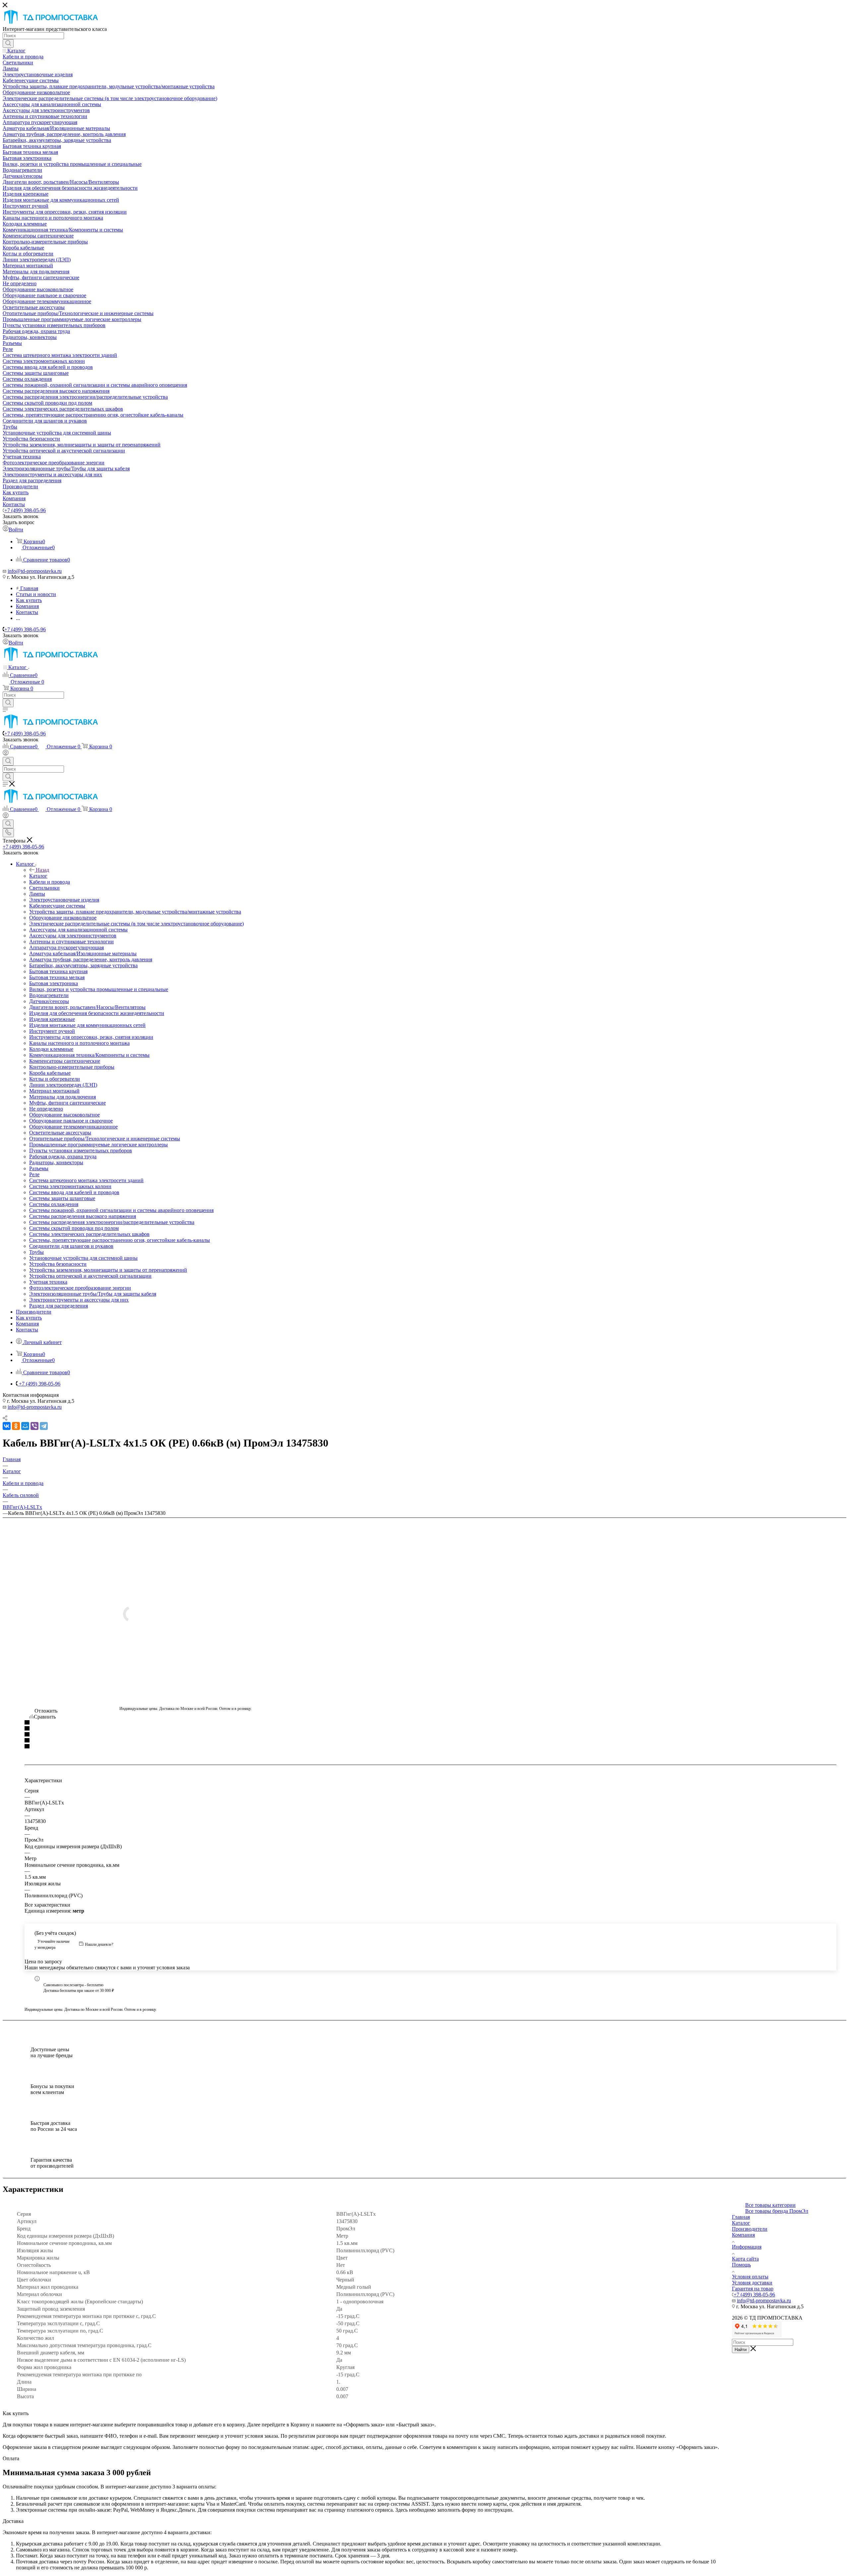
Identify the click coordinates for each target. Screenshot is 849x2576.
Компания (743, 2235)
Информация (747, 2247)
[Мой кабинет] (6, 754)
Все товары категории (770, 2205)
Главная (741, 2217)
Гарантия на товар (753, 2289)
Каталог (38, 876)
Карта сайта (745, 2259)
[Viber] (34, 1426)
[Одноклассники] (16, 1426)
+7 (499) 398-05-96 (25, 510)
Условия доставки (752, 2283)
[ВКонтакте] (7, 1426)
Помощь (741, 2265)
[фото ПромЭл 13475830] (186, 1614)
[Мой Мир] (25, 1426)
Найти (741, 2350)
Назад (42, 870)
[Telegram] (44, 1426)
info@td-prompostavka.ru (35, 571)
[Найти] (8, 43)
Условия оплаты (750, 2277)
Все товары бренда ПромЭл (777, 2211)
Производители (750, 2229)
